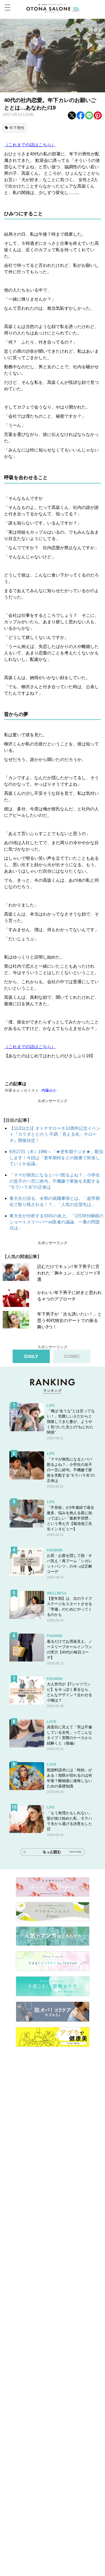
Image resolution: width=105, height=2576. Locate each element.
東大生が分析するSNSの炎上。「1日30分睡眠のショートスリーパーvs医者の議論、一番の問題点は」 (56, 1222)
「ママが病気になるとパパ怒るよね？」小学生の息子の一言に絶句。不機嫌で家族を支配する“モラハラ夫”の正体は (55, 1181)
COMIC (72, 1356)
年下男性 (17, 128)
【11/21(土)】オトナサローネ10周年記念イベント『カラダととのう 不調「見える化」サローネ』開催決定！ (55, 1134)
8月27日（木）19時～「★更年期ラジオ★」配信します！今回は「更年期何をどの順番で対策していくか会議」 (56, 1158)
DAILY (31, 1356)
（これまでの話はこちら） (30, 145)
